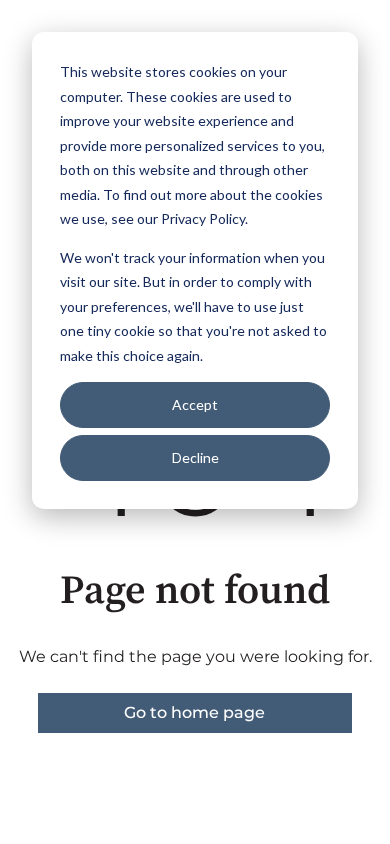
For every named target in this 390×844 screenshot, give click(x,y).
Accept (195, 404)
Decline (195, 457)
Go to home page (194, 712)
